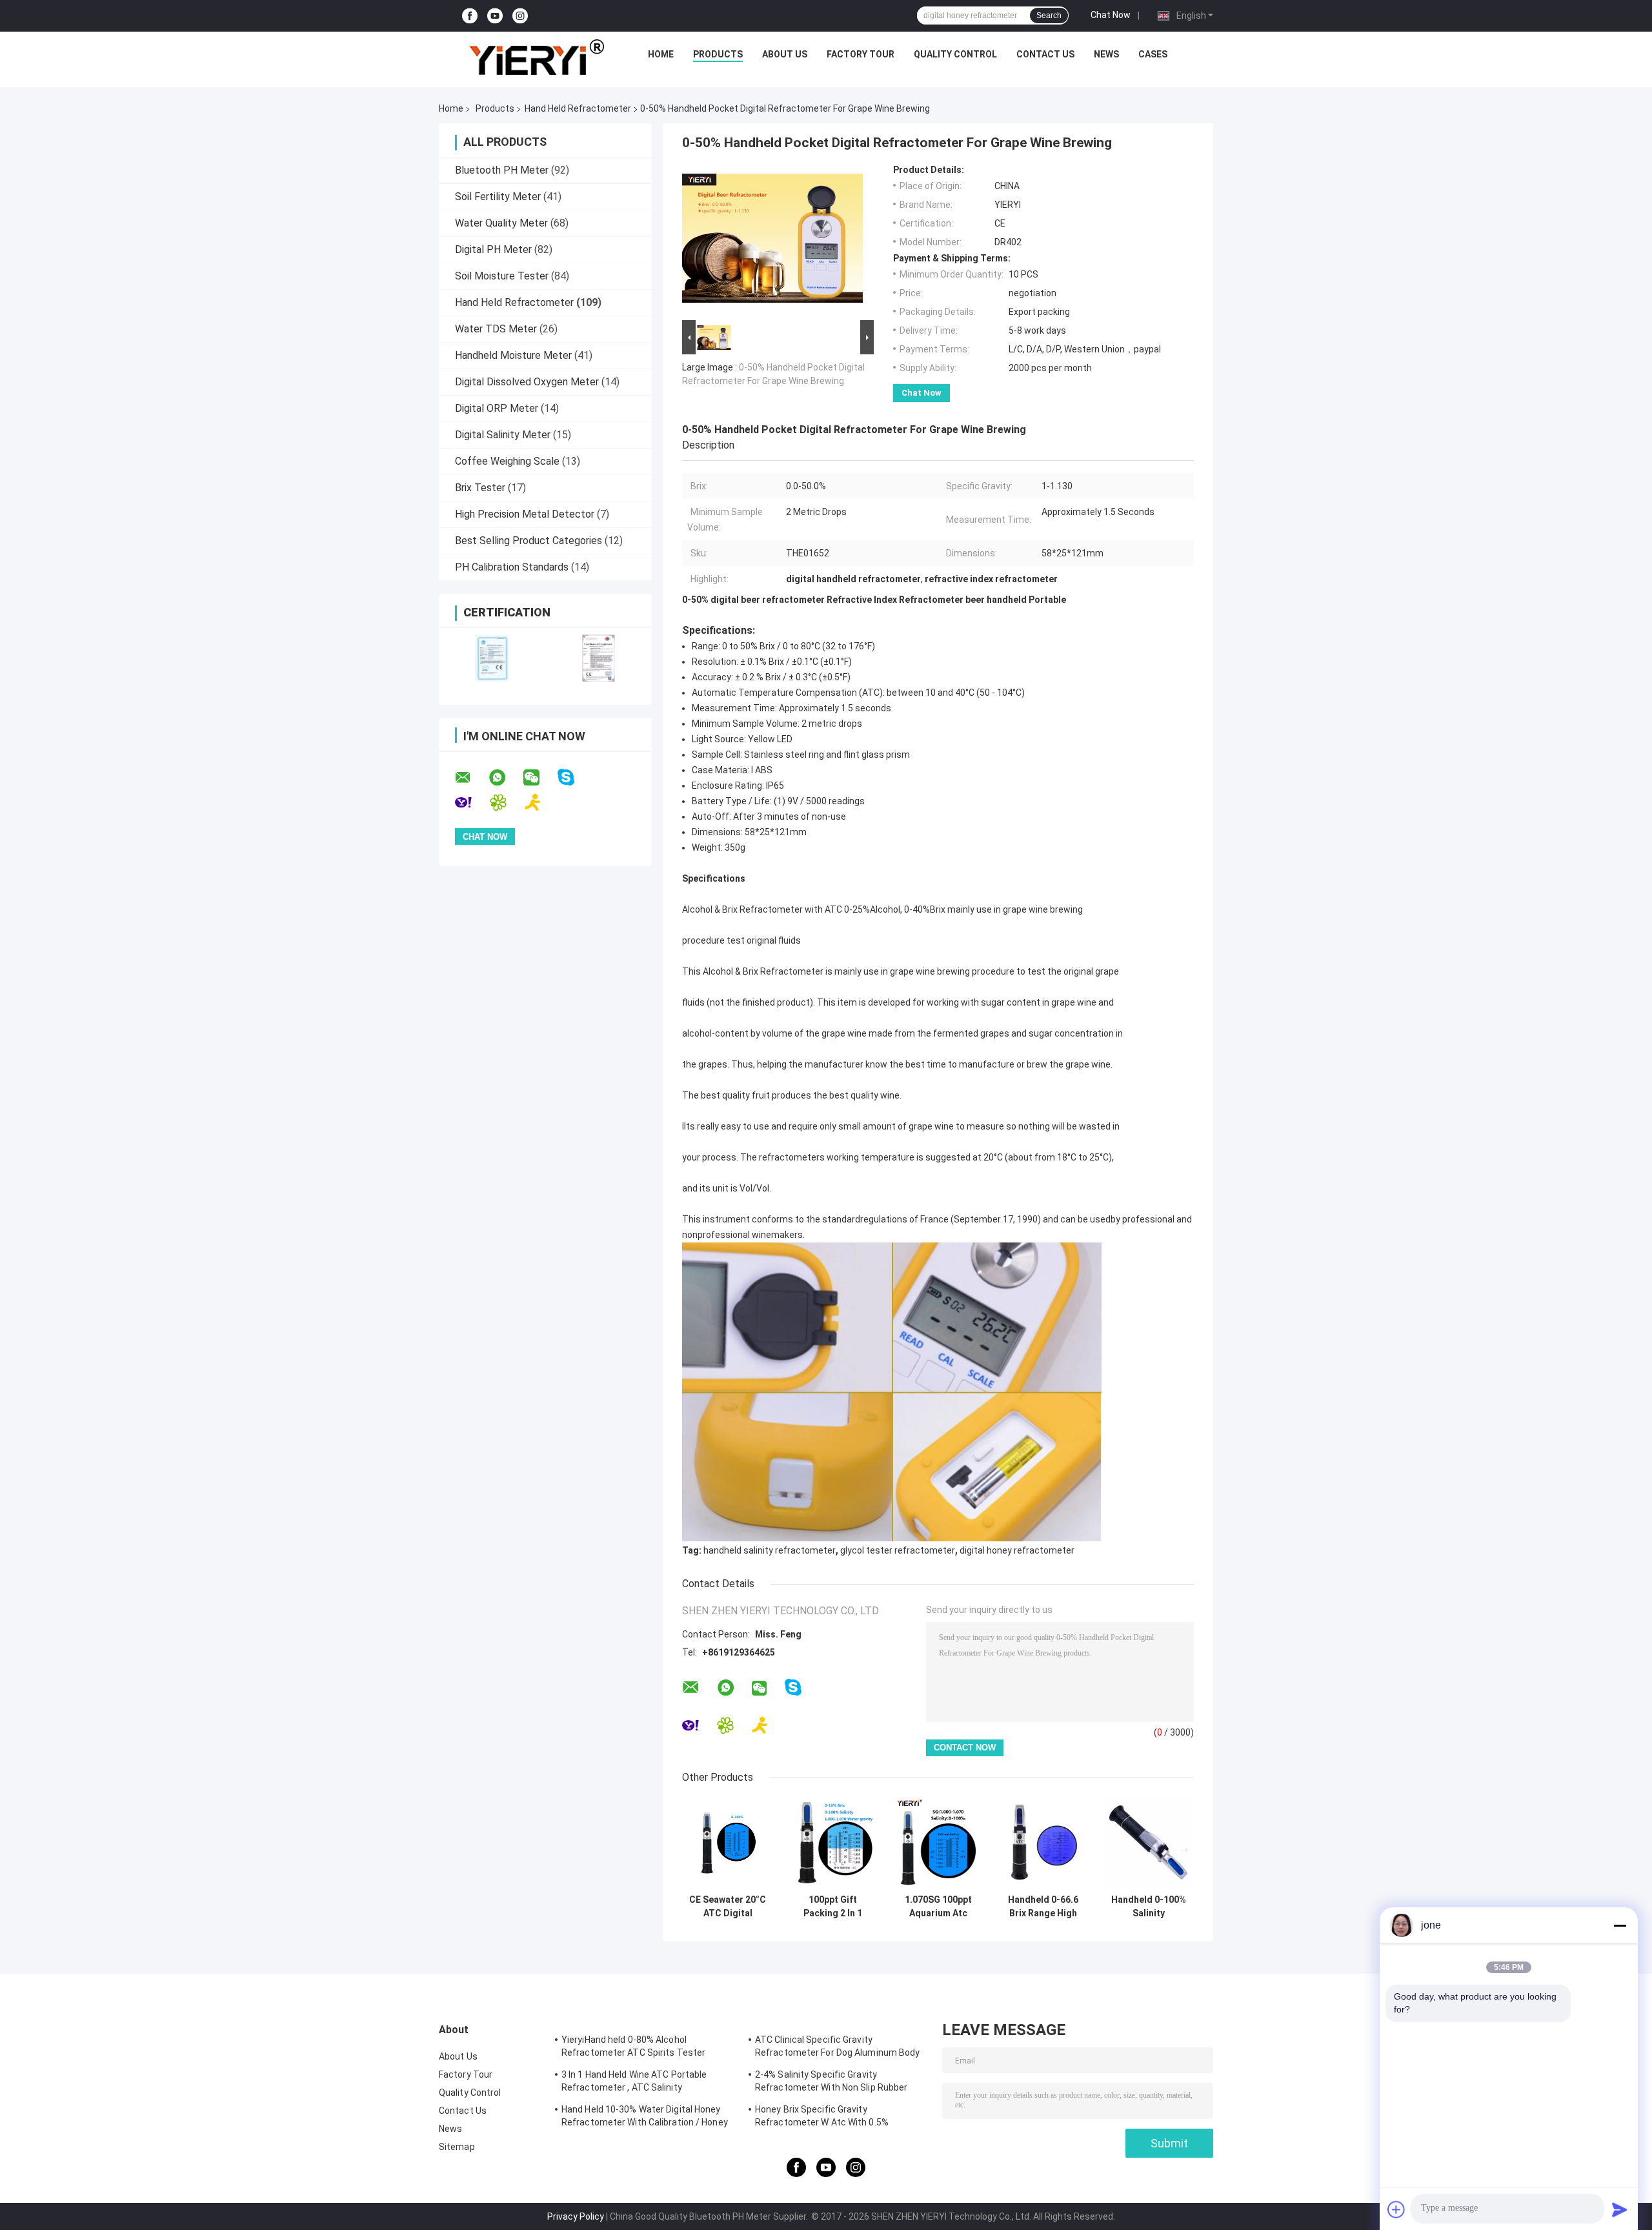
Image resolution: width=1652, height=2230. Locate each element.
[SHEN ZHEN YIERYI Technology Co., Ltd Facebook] (470, 16)
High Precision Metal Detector (525, 514)
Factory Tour (861, 54)
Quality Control (955, 54)
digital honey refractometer (1017, 1550)
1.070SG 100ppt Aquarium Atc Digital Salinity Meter (938, 1907)
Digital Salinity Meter (503, 435)
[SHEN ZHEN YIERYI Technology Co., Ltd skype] (574, 777)
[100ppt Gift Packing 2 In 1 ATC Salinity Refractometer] (833, 1842)
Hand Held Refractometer (578, 108)
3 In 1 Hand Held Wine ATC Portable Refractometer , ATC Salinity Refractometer (634, 2083)
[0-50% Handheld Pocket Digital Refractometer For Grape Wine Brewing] (772, 241)
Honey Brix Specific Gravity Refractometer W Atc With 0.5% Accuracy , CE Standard (822, 2118)
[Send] (1620, 2209)
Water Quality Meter (501, 223)
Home (661, 54)
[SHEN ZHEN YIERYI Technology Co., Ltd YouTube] (495, 16)
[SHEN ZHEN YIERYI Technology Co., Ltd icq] (506, 803)
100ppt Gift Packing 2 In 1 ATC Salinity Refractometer (833, 1907)
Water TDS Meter (496, 329)
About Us (785, 54)
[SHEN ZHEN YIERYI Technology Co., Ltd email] (471, 778)
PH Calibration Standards (512, 567)
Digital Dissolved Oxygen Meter (527, 382)
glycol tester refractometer (898, 1550)
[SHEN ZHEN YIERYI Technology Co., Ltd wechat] (539, 778)
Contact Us (1045, 54)
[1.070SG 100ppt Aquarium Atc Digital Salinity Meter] (938, 1842)
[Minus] (1620, 1925)
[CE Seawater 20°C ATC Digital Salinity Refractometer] (728, 1842)
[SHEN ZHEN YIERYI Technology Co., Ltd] (536, 57)
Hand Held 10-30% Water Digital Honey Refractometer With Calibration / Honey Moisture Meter (645, 2118)
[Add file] (1396, 2209)
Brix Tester (480, 488)
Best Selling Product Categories (529, 541)
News (1106, 54)
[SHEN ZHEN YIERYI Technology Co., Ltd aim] (541, 803)
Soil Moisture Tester (502, 276)
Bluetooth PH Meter (502, 170)
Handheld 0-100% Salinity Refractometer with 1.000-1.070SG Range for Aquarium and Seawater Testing (1149, 1907)
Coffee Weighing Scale (507, 461)
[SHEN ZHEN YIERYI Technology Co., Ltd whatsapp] (505, 778)
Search (1049, 15)
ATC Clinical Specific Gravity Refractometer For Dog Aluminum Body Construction (838, 2048)
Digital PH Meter (493, 249)
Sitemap (457, 2147)
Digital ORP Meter (497, 408)
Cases (1153, 54)
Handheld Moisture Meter (513, 355)
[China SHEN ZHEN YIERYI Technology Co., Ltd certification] (492, 658)
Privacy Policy (576, 2216)
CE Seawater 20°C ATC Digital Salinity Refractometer (728, 1907)
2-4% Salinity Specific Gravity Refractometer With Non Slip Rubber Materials (831, 2083)
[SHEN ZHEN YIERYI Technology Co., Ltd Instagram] (520, 16)
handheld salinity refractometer (770, 1550)
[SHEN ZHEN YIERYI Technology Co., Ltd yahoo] (471, 803)
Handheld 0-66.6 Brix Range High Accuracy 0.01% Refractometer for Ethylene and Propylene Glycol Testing (1043, 1907)
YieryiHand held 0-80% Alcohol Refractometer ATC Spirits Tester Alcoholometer (633, 2048)
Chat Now (1111, 15)
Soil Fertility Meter (498, 197)
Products (718, 54)
